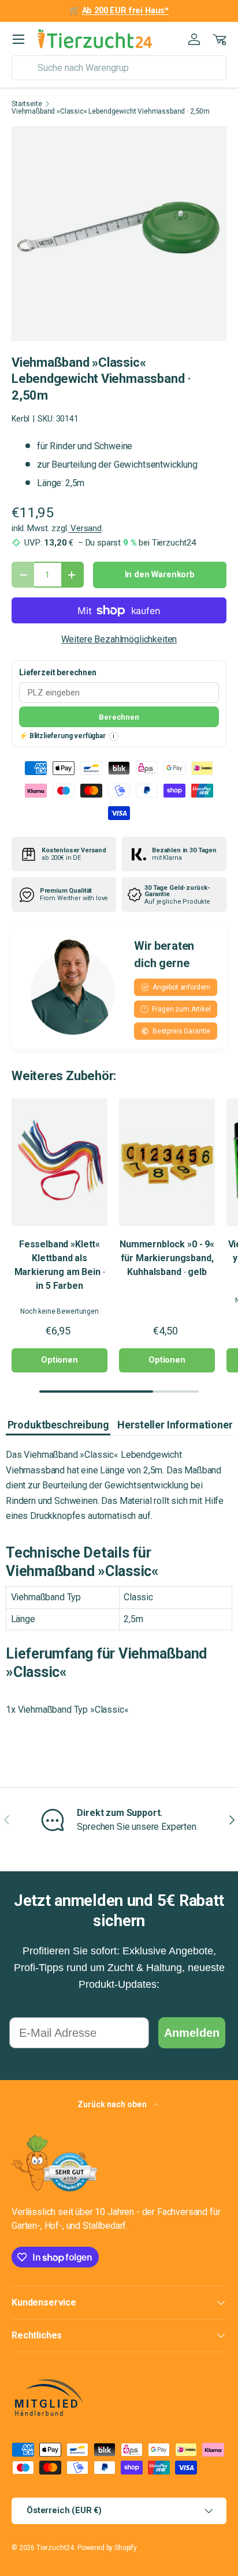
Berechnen (119, 717)
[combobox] (119, 68)
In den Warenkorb (160, 574)
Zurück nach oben (113, 2104)
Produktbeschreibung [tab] (58, 1425)
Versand (85, 528)
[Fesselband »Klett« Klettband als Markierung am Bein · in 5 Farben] (59, 1162)
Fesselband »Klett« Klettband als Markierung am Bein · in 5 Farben (60, 1265)
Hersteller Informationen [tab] (176, 1425)
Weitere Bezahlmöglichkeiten (119, 639)
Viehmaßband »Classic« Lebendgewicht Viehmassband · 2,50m (111, 111)
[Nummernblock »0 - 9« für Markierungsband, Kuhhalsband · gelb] (167, 1162)
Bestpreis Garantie (181, 1031)
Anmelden (192, 2033)
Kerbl (21, 419)
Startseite (27, 104)
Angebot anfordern (181, 987)
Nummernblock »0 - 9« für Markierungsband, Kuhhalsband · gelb (167, 1258)
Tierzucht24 (55, 2548)
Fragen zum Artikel (181, 1009)
